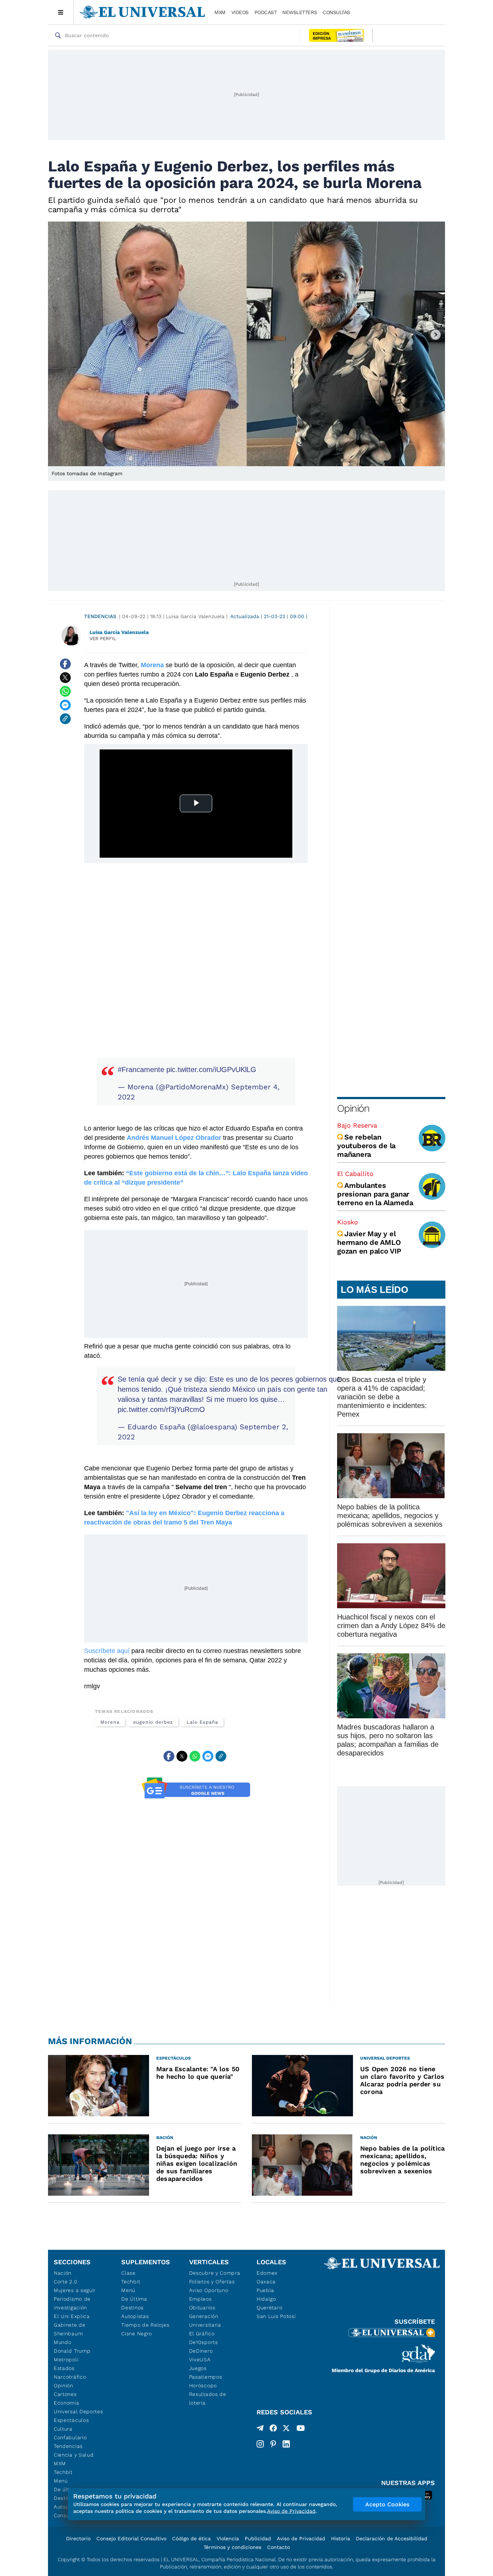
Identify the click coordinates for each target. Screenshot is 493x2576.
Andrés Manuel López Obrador (174, 1138)
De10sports (204, 2342)
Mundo (63, 2342)
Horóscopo (203, 2385)
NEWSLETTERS (300, 12)
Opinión (353, 1108)
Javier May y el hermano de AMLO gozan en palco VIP (369, 1242)
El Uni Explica (72, 2316)
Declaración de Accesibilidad (392, 2538)
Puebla (265, 2290)
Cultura (63, 2429)
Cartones (65, 2394)
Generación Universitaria (205, 2321)
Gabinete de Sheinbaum (70, 2329)
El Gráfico (202, 2334)
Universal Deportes (78, 2411)
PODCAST (266, 12)
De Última (134, 2299)
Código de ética (191, 2538)
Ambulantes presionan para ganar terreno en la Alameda (375, 1194)
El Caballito (355, 1174)
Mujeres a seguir (75, 2290)
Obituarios (202, 2308)
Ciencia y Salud (74, 2455)
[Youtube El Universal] (301, 2430)
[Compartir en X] (65, 678)
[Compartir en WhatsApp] (65, 691)
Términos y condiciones (232, 2547)
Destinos (132, 2308)
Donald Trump (72, 2351)
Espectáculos (71, 2420)
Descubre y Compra (215, 2273)
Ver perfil (103, 638)
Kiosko (348, 1222)
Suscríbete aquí (107, 1651)
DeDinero (201, 2351)
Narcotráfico (70, 2377)
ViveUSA (200, 2359)
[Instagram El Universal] (260, 2444)
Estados (64, 2368)
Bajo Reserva (357, 1125)
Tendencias (100, 616)
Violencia (228, 2538)
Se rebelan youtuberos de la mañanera (366, 1146)
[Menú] (61, 12)
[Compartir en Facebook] (65, 664)
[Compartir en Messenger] (65, 705)
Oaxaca (266, 2282)
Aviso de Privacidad (301, 2538)
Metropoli (66, 2359)
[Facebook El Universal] (273, 2430)
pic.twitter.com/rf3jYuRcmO (161, 1409)
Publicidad (258, 2538)
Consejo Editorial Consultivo (131, 2538)
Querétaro (269, 2308)
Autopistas (135, 2316)
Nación (63, 2273)
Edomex (267, 2273)
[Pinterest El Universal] (273, 2444)
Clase (128, 2273)
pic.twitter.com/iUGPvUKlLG (211, 1070)
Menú (61, 2481)
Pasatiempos (206, 2377)
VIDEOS (240, 12)
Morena (152, 665)
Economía (67, 2403)
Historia (341, 2538)
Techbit (63, 2472)
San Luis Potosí (276, 2316)
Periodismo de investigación (72, 2303)
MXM (220, 12)
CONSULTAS (336, 12)
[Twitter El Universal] (286, 2430)
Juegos (198, 2368)
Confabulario (70, 2437)
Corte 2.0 (66, 2282)
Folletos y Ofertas (212, 2282)
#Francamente (141, 1070)
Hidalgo (266, 2299)
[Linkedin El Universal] (286, 2444)
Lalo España (202, 1722)
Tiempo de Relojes (145, 2325)
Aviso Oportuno (209, 2290)
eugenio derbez (153, 1722)
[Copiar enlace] (65, 719)
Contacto (278, 2547)
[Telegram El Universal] (260, 2430)
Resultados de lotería (208, 2398)
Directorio (78, 2538)
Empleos (200, 2299)
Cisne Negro (137, 2334)
